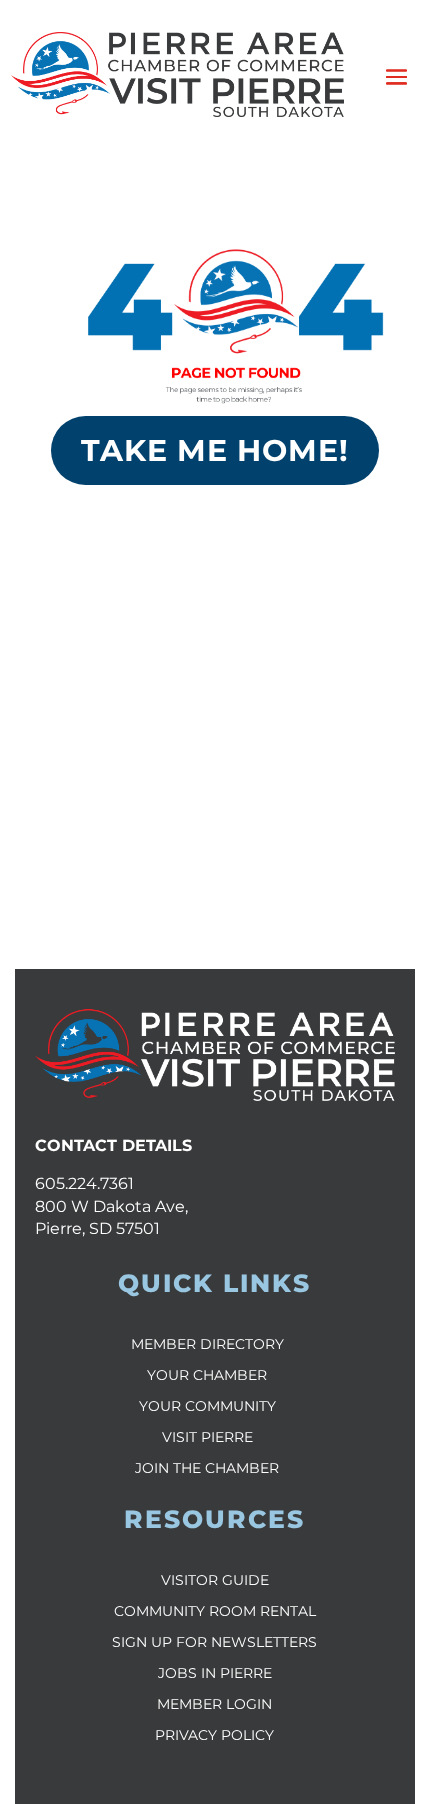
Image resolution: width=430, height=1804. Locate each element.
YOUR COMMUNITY (207, 1406)
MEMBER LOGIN (214, 1704)
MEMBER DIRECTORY (207, 1344)
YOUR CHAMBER (207, 1375)
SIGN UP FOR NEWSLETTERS (214, 1642)
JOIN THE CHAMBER (207, 1468)
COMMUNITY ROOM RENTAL (215, 1611)
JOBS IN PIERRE (215, 1673)
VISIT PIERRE (207, 1437)
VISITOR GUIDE (215, 1580)
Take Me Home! (215, 450)
